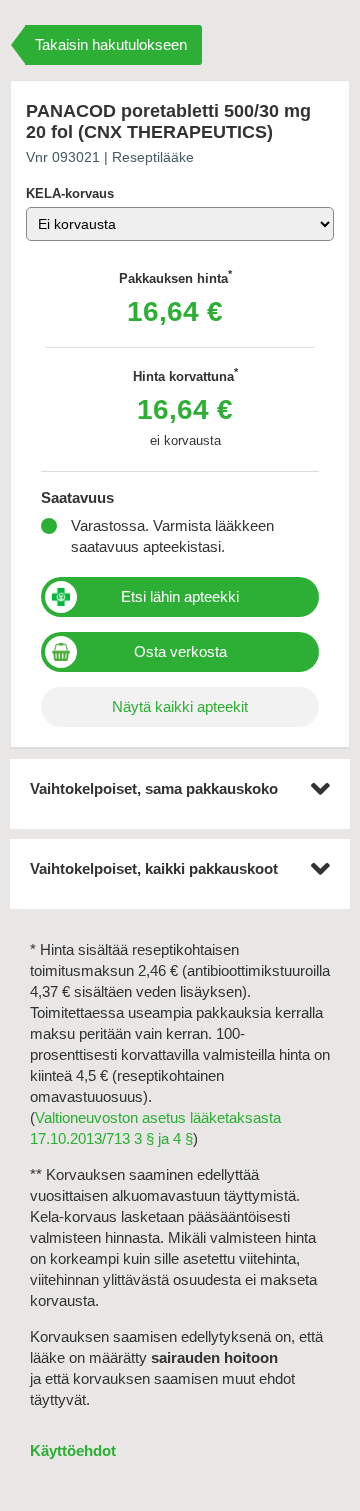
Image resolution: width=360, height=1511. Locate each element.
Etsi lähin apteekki (180, 596)
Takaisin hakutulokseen (111, 44)
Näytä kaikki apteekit (180, 706)
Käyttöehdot (73, 1450)
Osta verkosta (180, 651)
